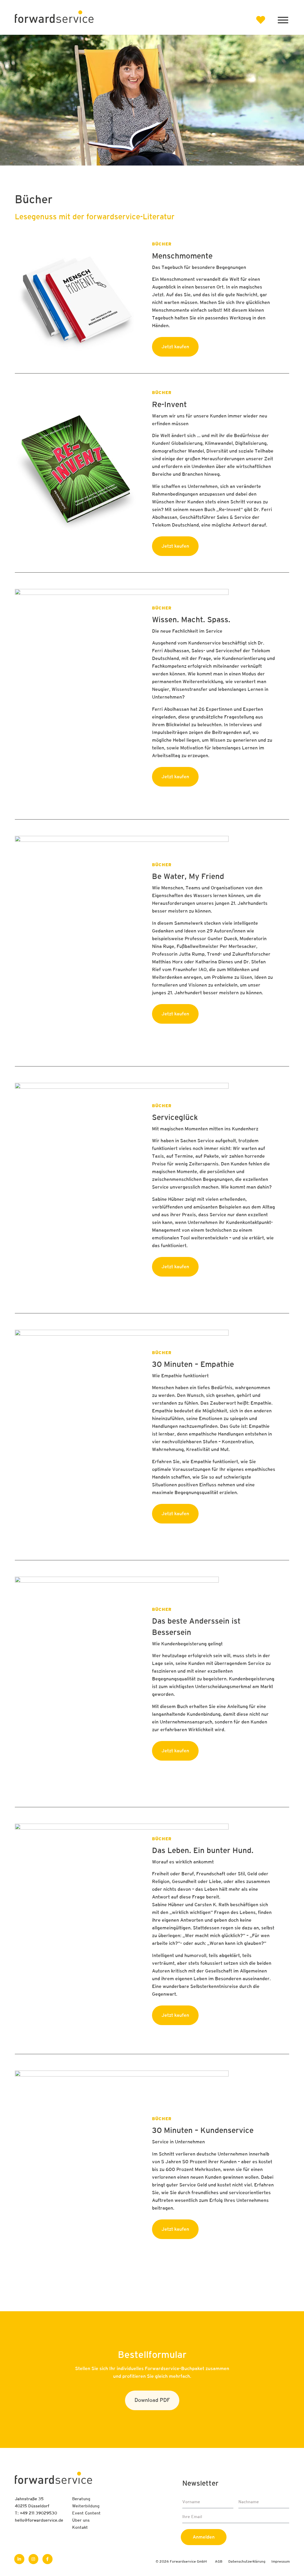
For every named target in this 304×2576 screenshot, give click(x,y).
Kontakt (80, 2528)
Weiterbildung (86, 2506)
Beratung (81, 2499)
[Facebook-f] (47, 2559)
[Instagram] (34, 2559)
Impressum (281, 2562)
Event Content (86, 2513)
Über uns (81, 2521)
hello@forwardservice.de (39, 2521)
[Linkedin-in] (19, 2559)
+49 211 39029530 (38, 2513)
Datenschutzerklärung (247, 2562)
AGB (219, 2562)
